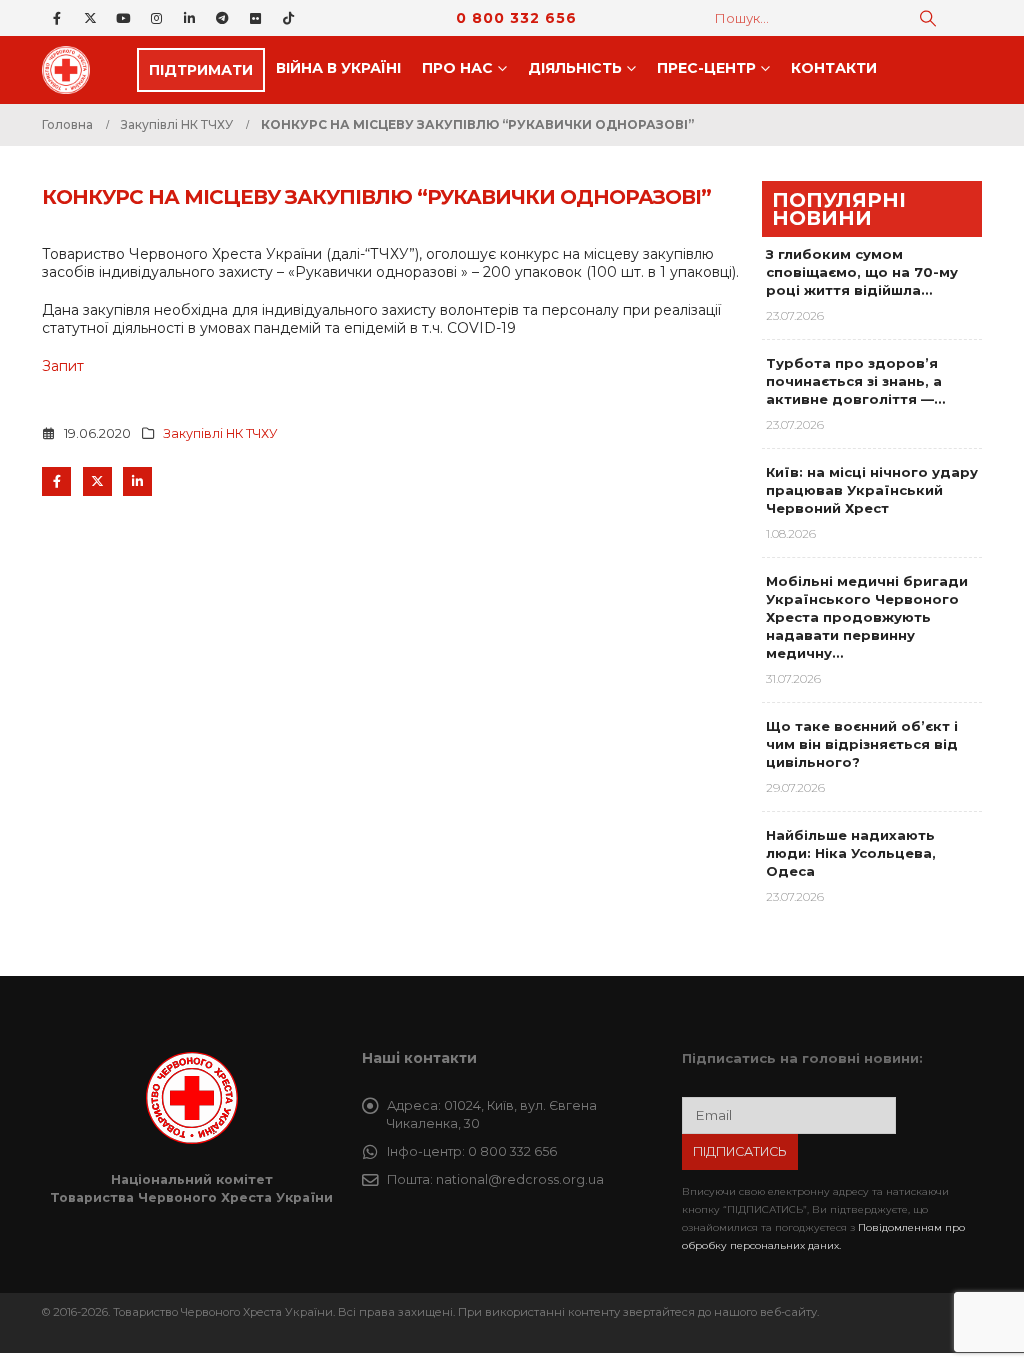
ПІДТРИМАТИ (201, 70)
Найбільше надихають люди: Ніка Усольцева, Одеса (851, 853)
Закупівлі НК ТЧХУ (220, 433)
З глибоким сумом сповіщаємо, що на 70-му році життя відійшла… (862, 272)
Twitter (97, 481)
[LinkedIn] (189, 18)
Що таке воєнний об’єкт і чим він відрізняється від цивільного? (862, 744)
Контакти (834, 68)
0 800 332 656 (516, 18)
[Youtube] (123, 18)
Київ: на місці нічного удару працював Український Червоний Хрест (872, 490)
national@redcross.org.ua (520, 1179)
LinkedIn (137, 481)
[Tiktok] (288, 18)
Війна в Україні (338, 68)
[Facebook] (57, 18)
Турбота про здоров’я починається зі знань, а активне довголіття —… (855, 381)
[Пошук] (928, 18)
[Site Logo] (72, 70)
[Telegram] (222, 18)
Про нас (457, 68)
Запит (63, 366)
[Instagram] (156, 18)
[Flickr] (255, 18)
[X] (90, 18)
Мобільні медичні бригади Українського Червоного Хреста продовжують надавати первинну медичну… (867, 617)
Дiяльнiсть (575, 68)
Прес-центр (706, 68)
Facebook (56, 481)
